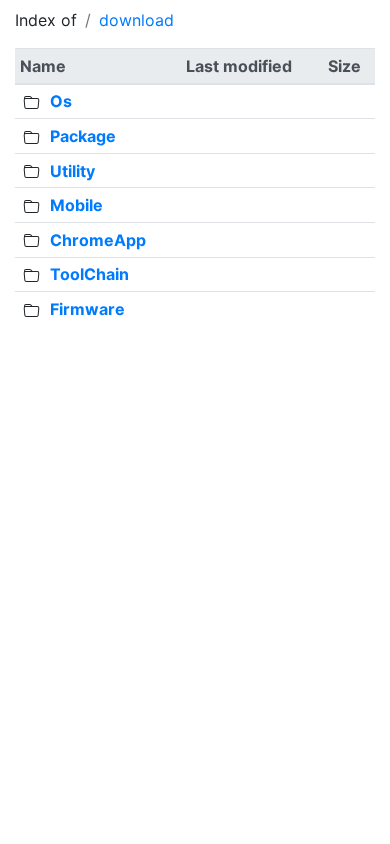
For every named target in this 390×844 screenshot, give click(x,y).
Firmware (87, 309)
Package (83, 136)
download (136, 20)
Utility (72, 171)
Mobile (76, 205)
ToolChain (89, 274)
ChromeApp (98, 240)
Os (61, 101)
